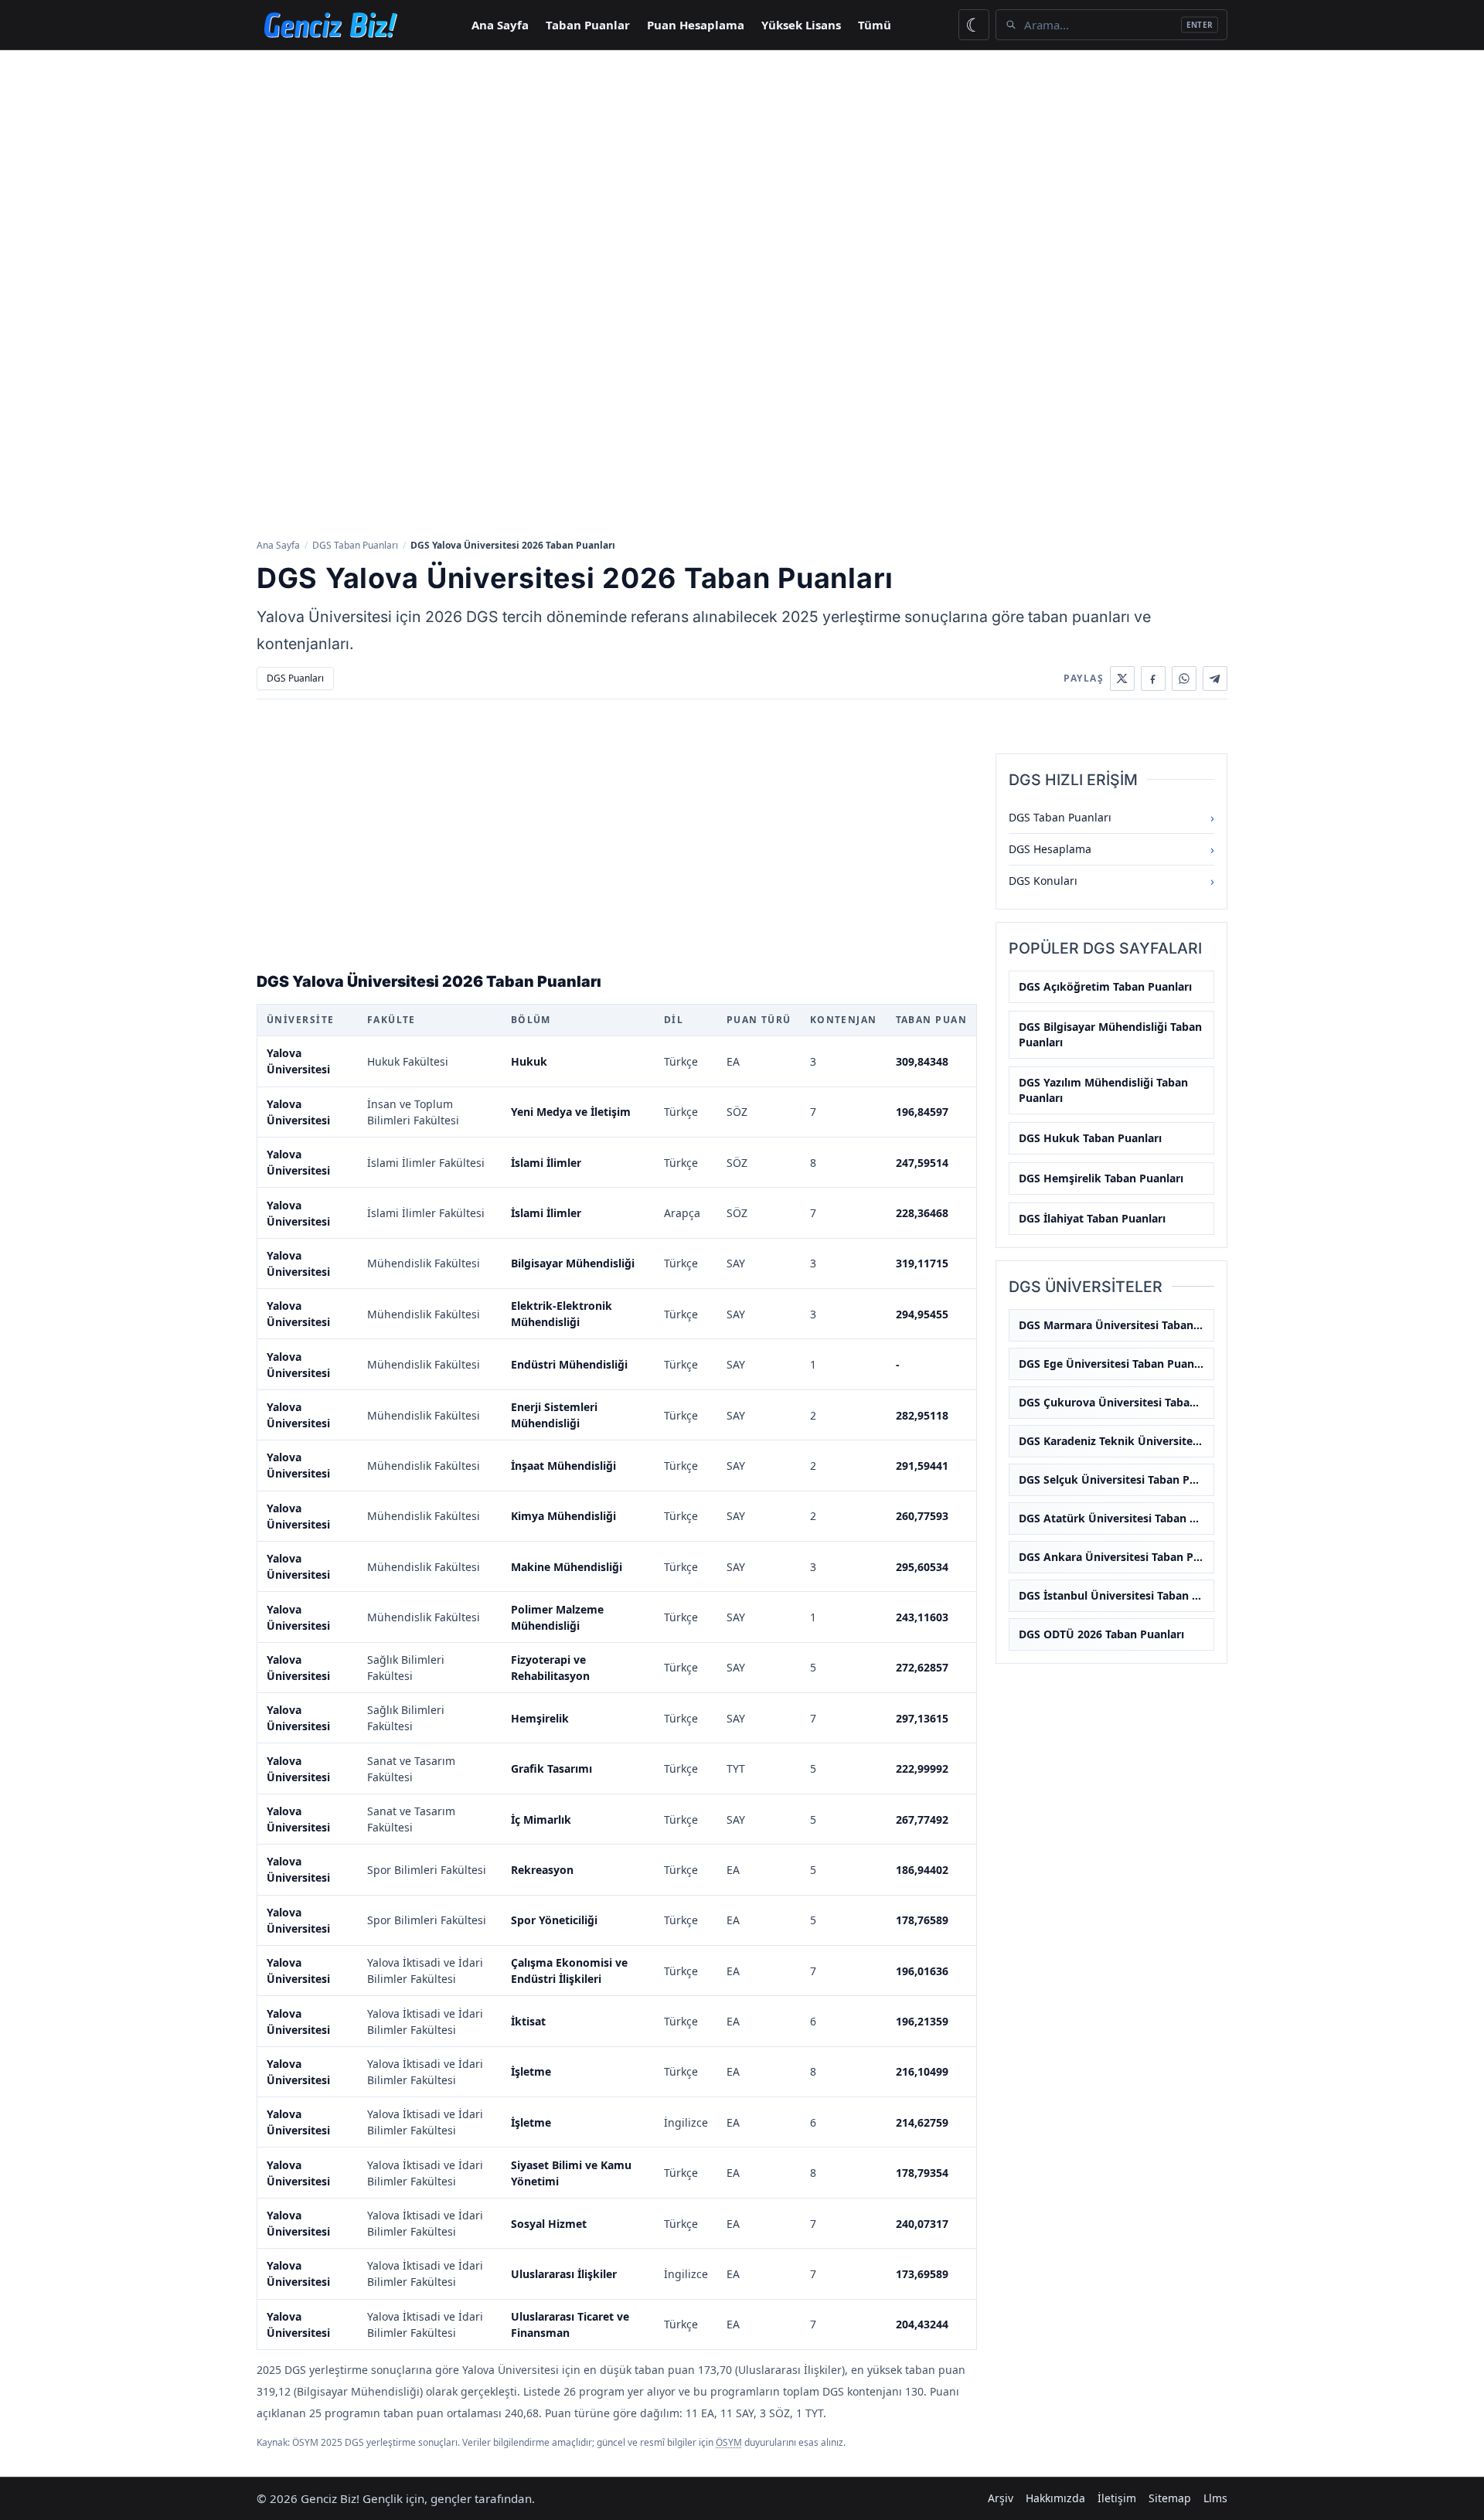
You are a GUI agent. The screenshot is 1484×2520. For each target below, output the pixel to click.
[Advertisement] (742, 166)
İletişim (1117, 2498)
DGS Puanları (295, 678)
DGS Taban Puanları (355, 545)
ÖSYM (729, 2442)
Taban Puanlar (588, 25)
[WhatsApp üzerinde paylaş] (1184, 678)
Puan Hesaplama (696, 25)
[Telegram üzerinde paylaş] (1215, 678)
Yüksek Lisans (801, 25)
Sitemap (1170, 2498)
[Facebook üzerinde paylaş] (1153, 678)
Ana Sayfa (500, 25)
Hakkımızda (1055, 2498)
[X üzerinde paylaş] (1122, 678)
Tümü (875, 25)
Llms (1215, 2498)
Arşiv (1001, 2498)
